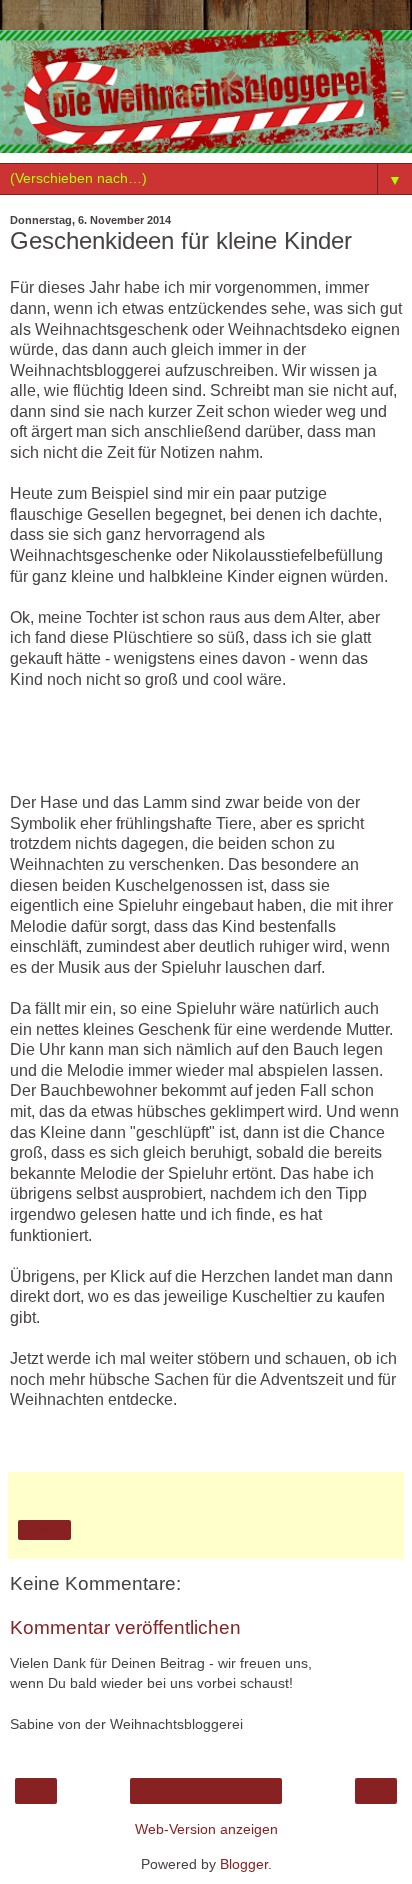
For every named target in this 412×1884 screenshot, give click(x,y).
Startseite (206, 1791)
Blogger (244, 1864)
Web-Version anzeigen (206, 1829)
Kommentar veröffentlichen (125, 1627)
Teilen (44, 1530)
